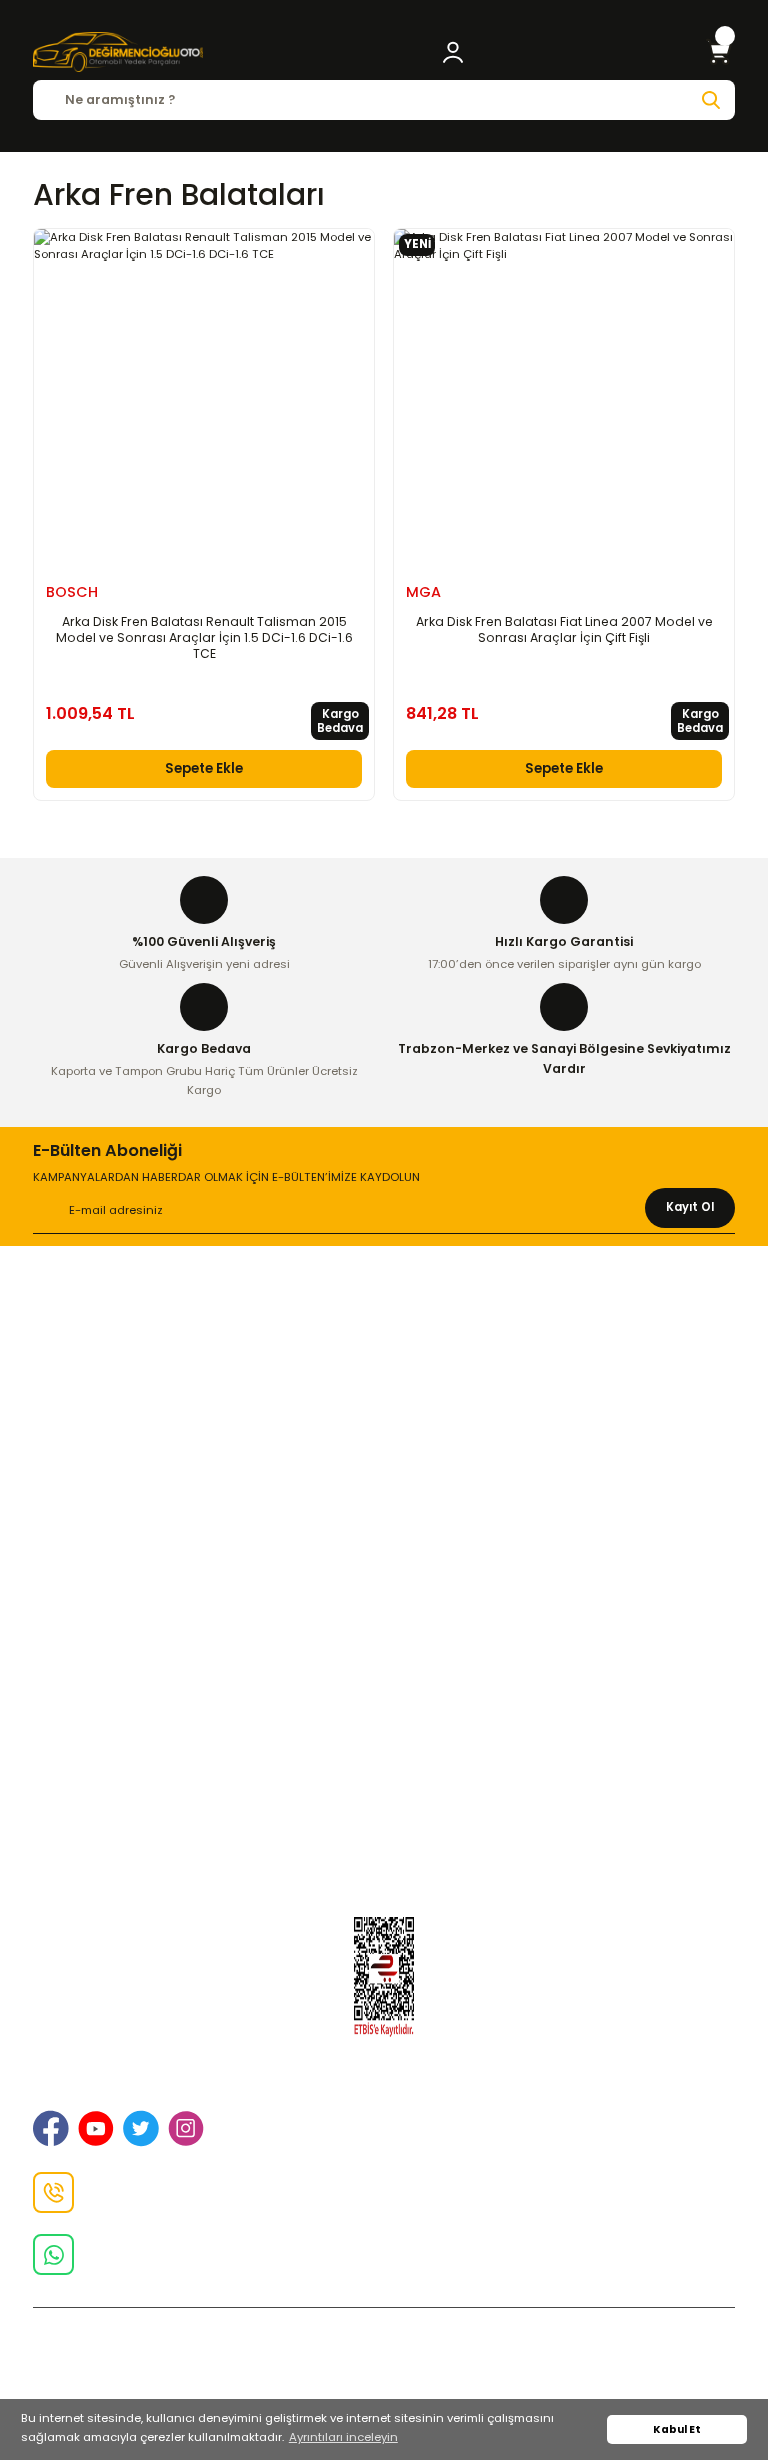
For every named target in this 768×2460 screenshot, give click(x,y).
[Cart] (719, 52)
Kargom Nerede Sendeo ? (384, 1814)
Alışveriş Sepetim (384, 1526)
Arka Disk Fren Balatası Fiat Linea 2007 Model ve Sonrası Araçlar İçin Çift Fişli (564, 630)
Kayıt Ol (690, 1207)
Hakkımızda (384, 1324)
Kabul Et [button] (677, 2429)
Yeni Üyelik (384, 1700)
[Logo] (118, 52)
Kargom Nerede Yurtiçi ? (384, 1785)
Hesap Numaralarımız (384, 1583)
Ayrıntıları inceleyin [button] (343, 2437)
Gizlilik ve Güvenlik (384, 1381)
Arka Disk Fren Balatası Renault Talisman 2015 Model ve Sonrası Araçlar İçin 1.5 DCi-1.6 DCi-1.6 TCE (204, 638)
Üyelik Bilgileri (384, 1728)
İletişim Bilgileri (384, 1352)
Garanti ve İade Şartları (384, 1555)
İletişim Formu (384, 1437)
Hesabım (384, 1842)
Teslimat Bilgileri (384, 1611)
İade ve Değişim (384, 1409)
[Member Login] (453, 52)
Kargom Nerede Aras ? (384, 1757)
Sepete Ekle (204, 768)
